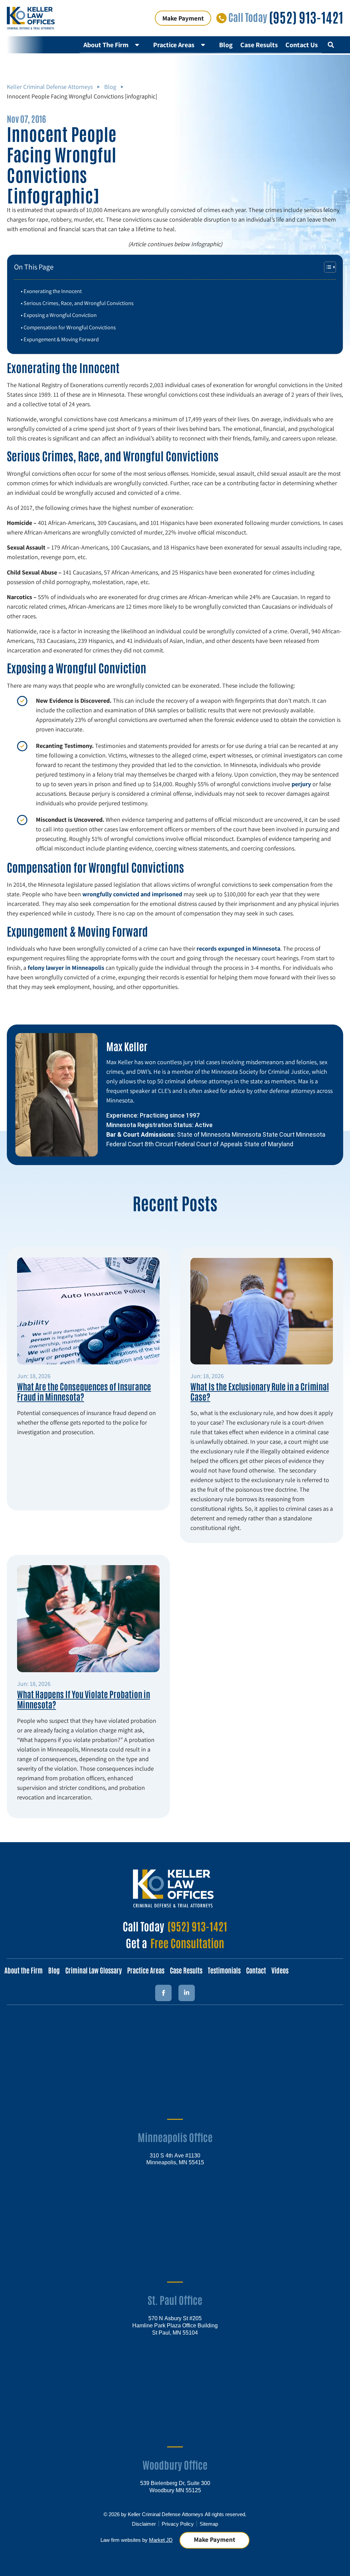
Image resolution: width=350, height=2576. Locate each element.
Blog (226, 45)
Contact (256, 1970)
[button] (331, 45)
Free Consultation (187, 1943)
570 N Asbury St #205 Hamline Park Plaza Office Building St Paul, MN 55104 (175, 2325)
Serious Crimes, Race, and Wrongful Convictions (79, 303)
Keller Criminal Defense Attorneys (50, 87)
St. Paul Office (175, 2300)
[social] (187, 1993)
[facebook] (163, 1993)
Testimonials (224, 1970)
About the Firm (24, 1970)
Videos (280, 1970)
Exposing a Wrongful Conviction (60, 315)
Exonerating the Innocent (53, 291)
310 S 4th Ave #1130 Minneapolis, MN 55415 (175, 2159)
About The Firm (106, 45)
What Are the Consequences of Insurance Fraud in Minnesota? (84, 1391)
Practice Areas (174, 45)
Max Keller (127, 1046)
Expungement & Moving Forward (61, 339)
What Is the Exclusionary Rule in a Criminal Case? (260, 1391)
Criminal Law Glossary (93, 1970)
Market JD (161, 2540)
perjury (301, 784)
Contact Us (302, 45)
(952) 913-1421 (306, 17)
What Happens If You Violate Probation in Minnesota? (84, 1699)
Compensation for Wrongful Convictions (70, 327)
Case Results (259, 45)
